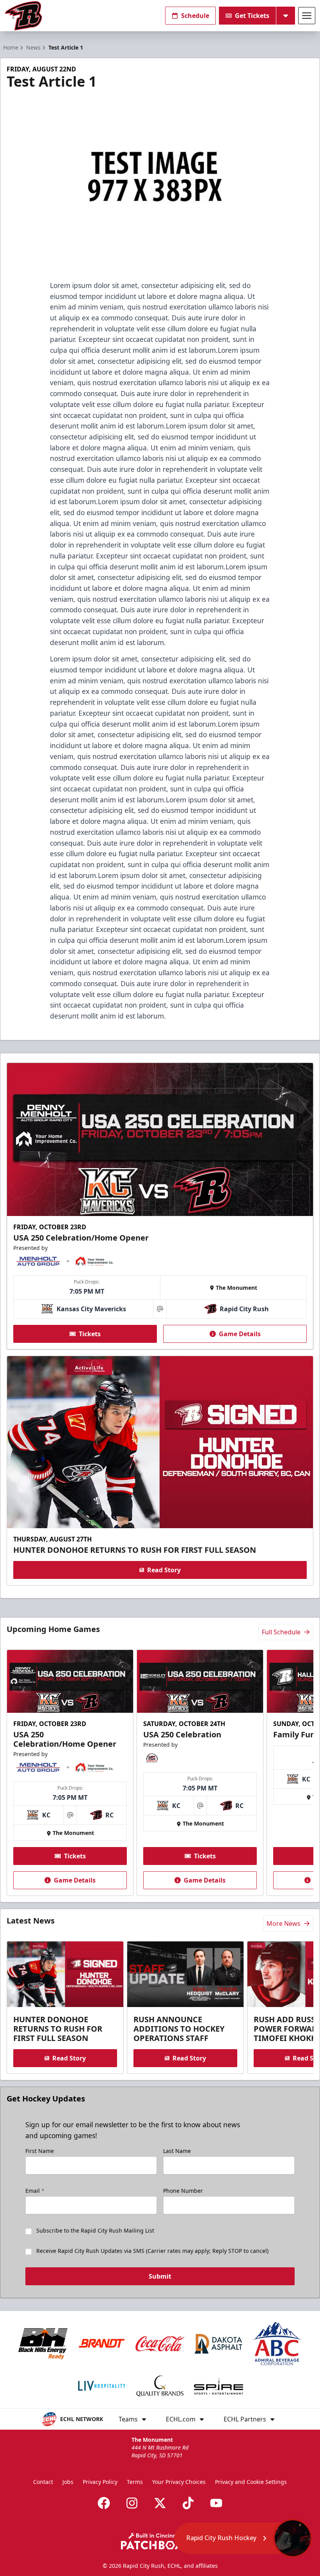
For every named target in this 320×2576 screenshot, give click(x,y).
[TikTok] (188, 2503)
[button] (243, 2538)
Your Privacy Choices (179, 2482)
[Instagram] (132, 2503)
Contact (43, 2482)
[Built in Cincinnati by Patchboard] (160, 2541)
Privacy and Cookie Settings (251, 2482)
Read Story (164, 1570)
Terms (135, 2482)
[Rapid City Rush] (23, 16)
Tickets (90, 1334)
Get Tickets (252, 16)
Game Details (240, 1334)
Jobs (68, 2482)
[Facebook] (104, 2503)
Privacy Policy (100, 2482)
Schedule (195, 16)
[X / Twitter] (160, 2503)
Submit (160, 2276)
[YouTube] (216, 2503)
